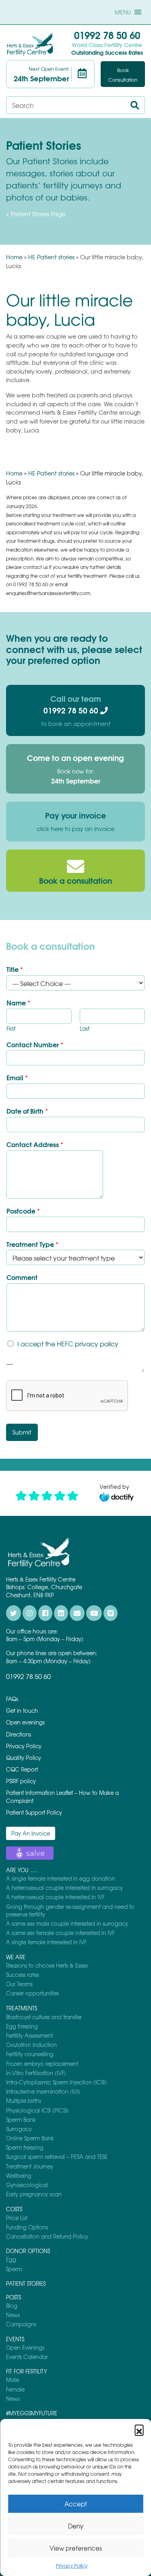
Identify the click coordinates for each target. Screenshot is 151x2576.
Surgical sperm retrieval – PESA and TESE (57, 2157)
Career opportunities (32, 1993)
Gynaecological (27, 2185)
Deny (76, 2526)
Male (12, 2380)
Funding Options (27, 2227)
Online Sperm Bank (30, 2138)
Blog (12, 2306)
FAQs (12, 1699)
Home (14, 257)
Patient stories (26, 2283)
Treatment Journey (30, 2166)
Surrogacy (19, 2129)
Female (15, 2389)
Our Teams (19, 1984)
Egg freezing (22, 2026)
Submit (22, 1432)
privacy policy (97, 1344)
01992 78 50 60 (107, 35)
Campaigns (21, 2324)
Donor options (28, 2251)
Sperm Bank (21, 2120)
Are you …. (22, 1870)
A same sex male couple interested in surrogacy (67, 1924)
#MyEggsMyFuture (32, 2413)
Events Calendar (27, 2357)
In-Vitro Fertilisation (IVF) (36, 2073)
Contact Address (35, 1144)
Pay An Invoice (31, 1833)
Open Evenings (25, 2348)
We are (16, 1957)
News (13, 2315)
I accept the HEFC (68, 1344)
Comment (22, 1277)
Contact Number (35, 1045)
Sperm (14, 2269)
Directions (19, 1734)
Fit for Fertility (27, 2371)
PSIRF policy (21, 1781)
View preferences (76, 2548)
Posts (13, 2297)
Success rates (23, 1975)
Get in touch (22, 1711)
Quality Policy (24, 1758)
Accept (76, 2504)
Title (15, 969)
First (11, 1029)
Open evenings (25, 1722)
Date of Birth (27, 1111)
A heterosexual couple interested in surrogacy (64, 1888)
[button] (139, 2429)
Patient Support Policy (34, 1812)
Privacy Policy (72, 2566)
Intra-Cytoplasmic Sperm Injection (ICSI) (56, 2082)
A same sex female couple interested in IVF (60, 1933)
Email (17, 1078)
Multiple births (24, 2101)
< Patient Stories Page (36, 214)
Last (85, 1029)
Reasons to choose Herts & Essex (47, 1965)
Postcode (23, 1211)
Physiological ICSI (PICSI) (37, 2110)
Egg (11, 2259)
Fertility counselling (30, 2054)
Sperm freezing (25, 2147)
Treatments (22, 2008)
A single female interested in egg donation (61, 1878)
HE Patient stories (51, 257)
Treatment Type (32, 1244)
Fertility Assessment (29, 2035)
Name (18, 1003)
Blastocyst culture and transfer (44, 2017)
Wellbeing (19, 2176)
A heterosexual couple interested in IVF (55, 1897)
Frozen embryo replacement (42, 2064)
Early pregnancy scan (34, 2194)
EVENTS (15, 2339)
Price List (17, 2218)
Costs (14, 2209)
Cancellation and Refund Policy (47, 2236)
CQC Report (22, 1769)
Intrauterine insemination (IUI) (43, 2091)
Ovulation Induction (31, 2045)
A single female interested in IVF (46, 1942)
